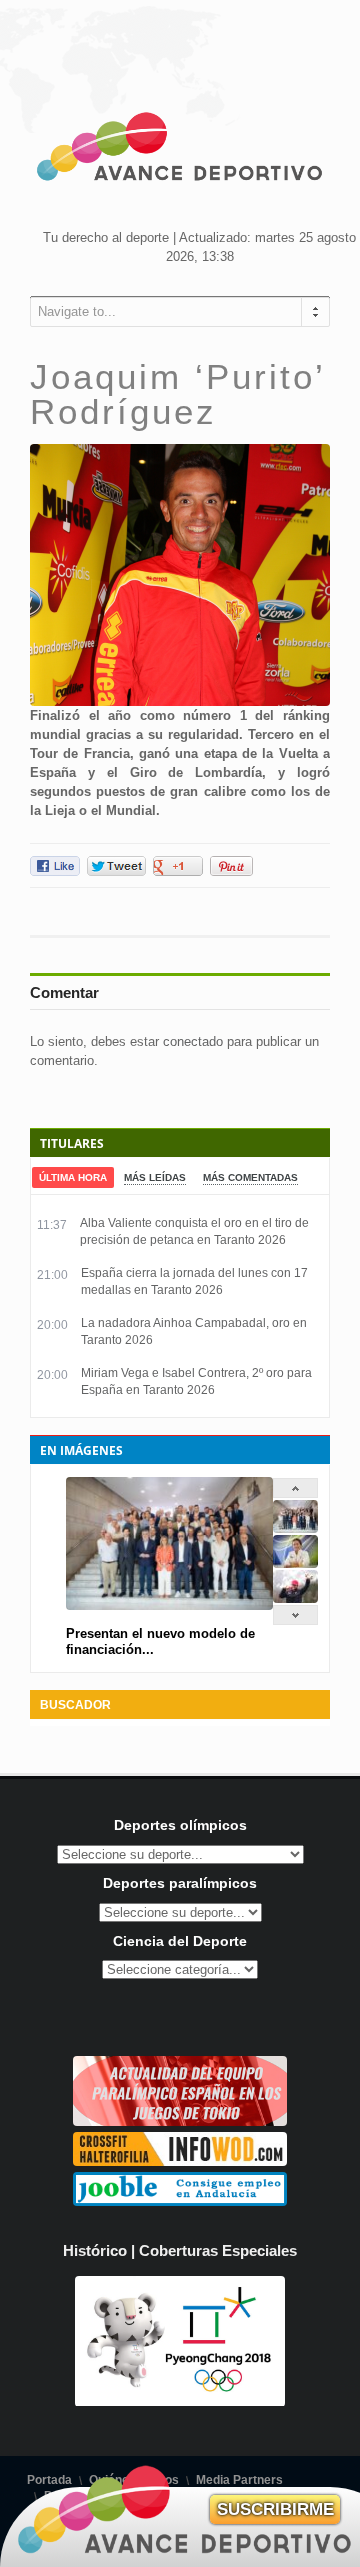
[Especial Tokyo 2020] (180, 2121)
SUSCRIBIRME (275, 2509)
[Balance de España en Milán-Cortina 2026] (295, 1563)
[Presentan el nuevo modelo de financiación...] (295, 1528)
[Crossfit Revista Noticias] (180, 2161)
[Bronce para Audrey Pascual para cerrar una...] (295, 1598)
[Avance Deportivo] (180, 150)
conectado (193, 1041)
